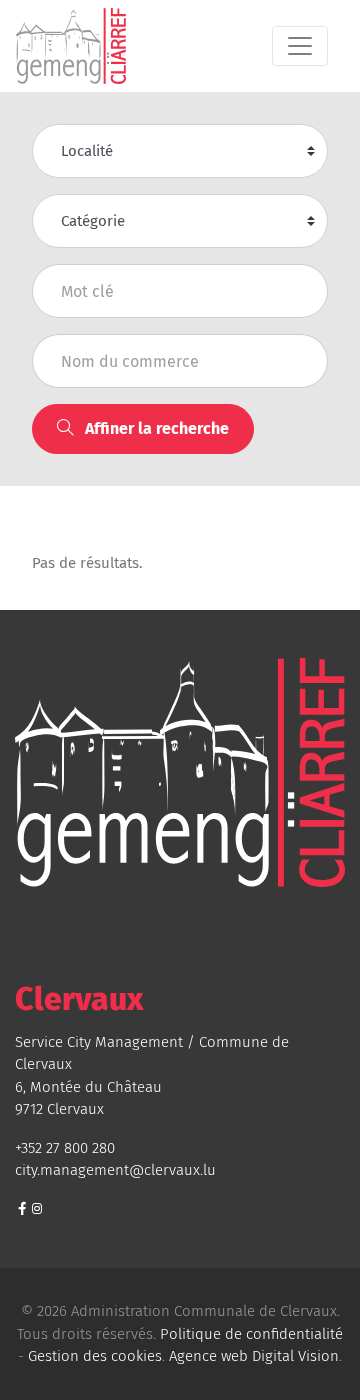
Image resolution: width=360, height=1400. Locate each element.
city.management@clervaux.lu (115, 1170)
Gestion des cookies (95, 1356)
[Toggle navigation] (300, 46)
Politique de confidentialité (251, 1334)
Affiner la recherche (155, 428)
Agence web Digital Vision (254, 1356)
